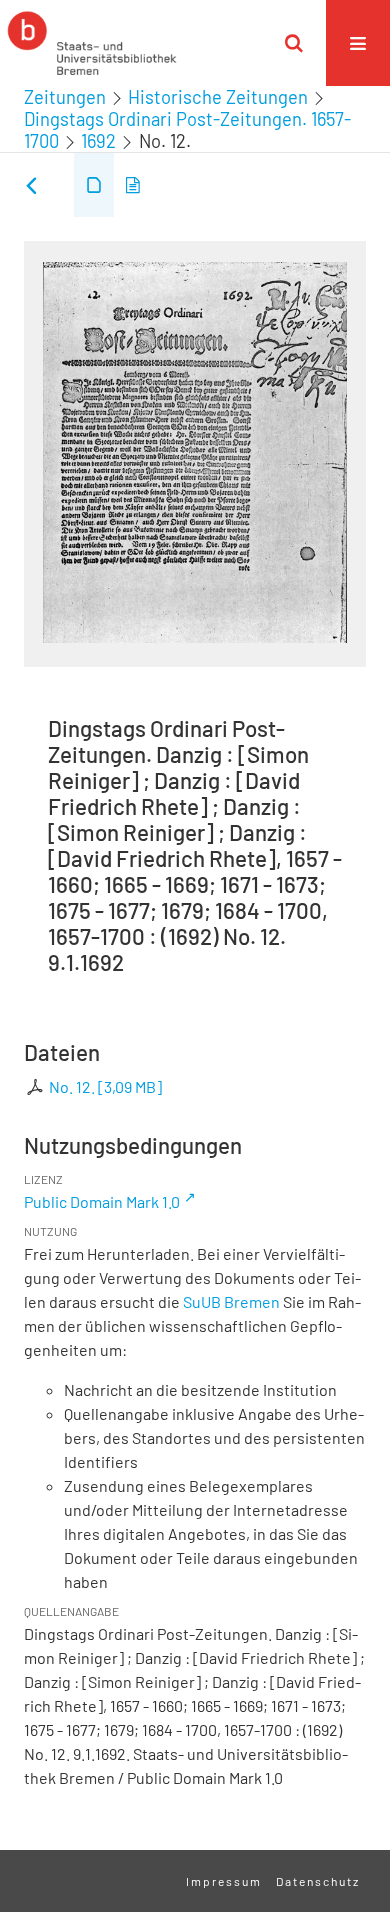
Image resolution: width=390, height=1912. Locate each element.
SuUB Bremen (231, 1301)
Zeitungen (65, 97)
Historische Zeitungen (218, 97)
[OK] (294, 43)
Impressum (224, 1881)
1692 (98, 141)
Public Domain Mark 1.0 (102, 1201)
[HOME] (92, 43)
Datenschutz (318, 1881)
